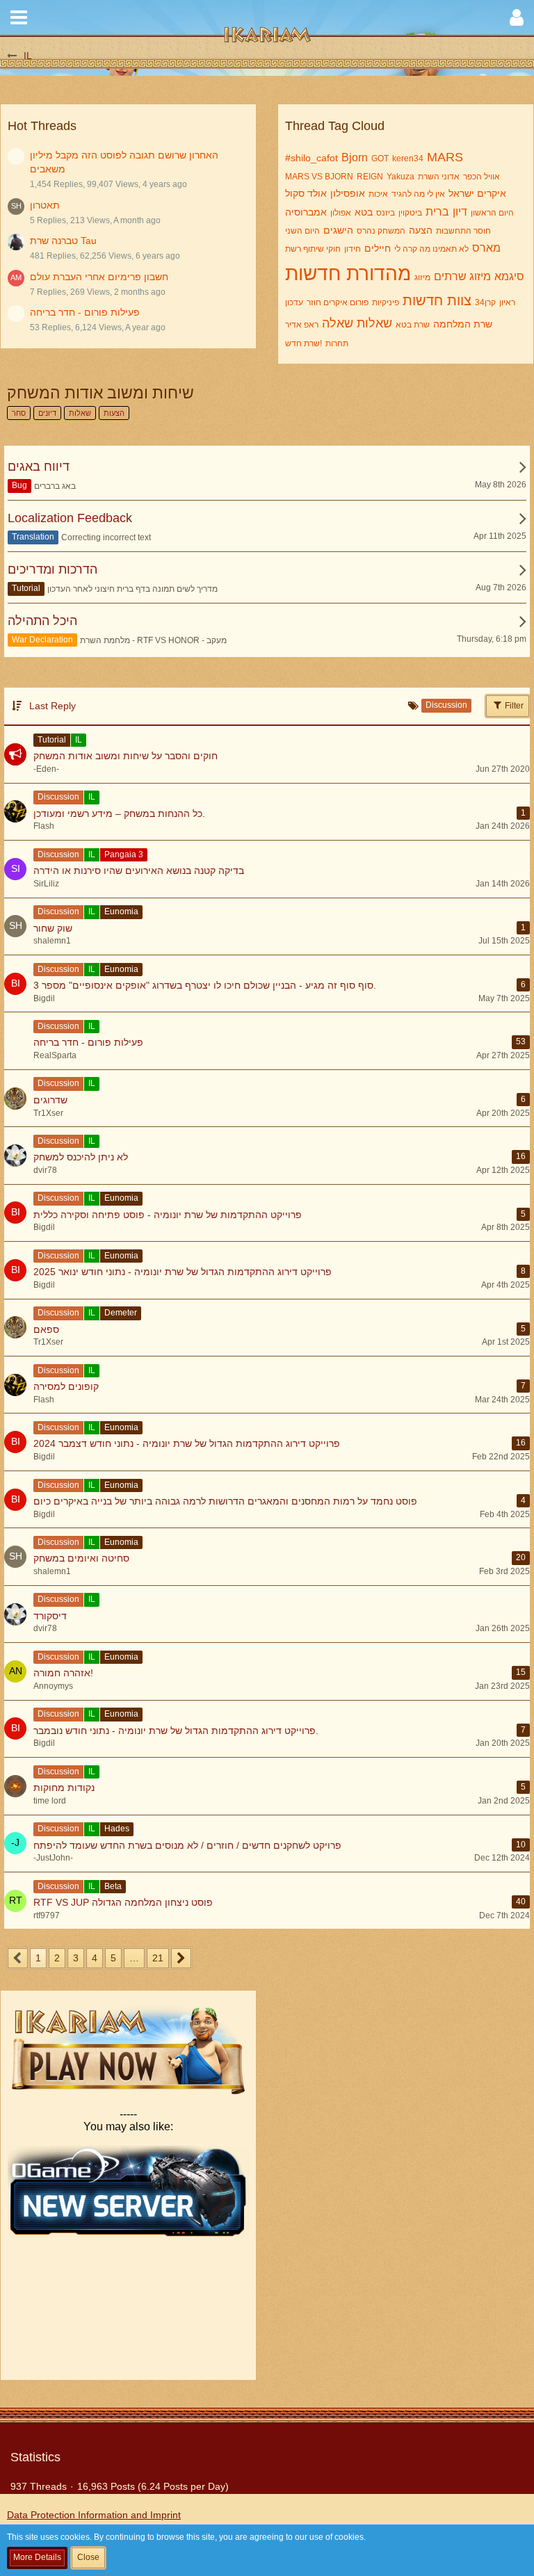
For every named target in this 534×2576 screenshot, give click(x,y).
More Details (37, 2557)
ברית (437, 212)
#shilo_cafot (311, 158)
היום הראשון (492, 213)
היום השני (302, 231)
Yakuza (400, 177)
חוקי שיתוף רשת (313, 249)
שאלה (338, 323)
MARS (445, 157)
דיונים (47, 413)
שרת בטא (413, 325)
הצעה (421, 230)
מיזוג (422, 277)
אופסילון (348, 193)
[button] (19, 17)
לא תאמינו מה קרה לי (431, 249)
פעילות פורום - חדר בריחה (85, 312)
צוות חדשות (437, 300)
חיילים (378, 248)
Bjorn (355, 157)
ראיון (507, 302)
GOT (380, 159)
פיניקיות (386, 302)
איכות (378, 194)
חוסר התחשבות (463, 231)
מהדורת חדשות (348, 274)
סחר (19, 413)
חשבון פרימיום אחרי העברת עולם (99, 277)
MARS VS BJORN (319, 177)
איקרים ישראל (477, 193)
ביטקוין (410, 213)
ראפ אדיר (302, 325)
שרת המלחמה (463, 324)
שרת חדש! (304, 343)
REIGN (370, 177)
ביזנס (386, 213)
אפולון (341, 213)
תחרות (337, 343)
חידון (353, 249)
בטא (364, 212)
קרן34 (485, 302)
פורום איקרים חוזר (338, 302)
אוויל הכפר (482, 177)
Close (88, 2557)
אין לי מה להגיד (418, 194)
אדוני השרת (439, 177)
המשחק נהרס (381, 231)
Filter (513, 706)
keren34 (408, 159)
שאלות (374, 323)
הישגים (338, 230)
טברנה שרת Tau (63, 241)
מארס (486, 248)
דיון (460, 212)
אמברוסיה (306, 212)
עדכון (294, 302)
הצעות (114, 413)
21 (158, 1958)
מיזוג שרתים (462, 276)
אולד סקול (306, 193)
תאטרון (45, 205)
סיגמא (509, 276)
